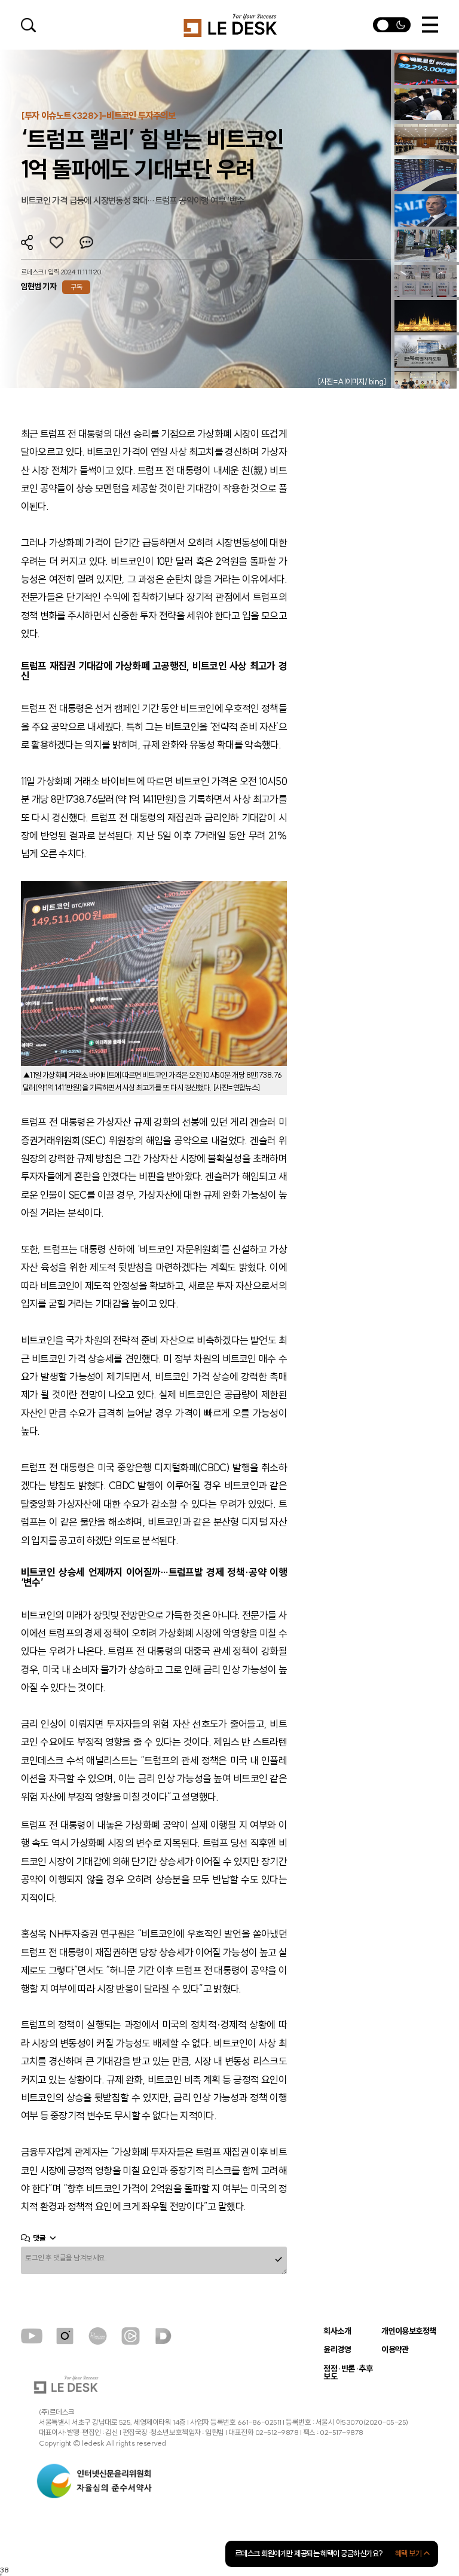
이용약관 (395, 2350)
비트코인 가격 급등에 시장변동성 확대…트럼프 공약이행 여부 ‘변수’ (134, 201)
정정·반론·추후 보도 (348, 2373)
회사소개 (337, 2331)
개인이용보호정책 (409, 2331)
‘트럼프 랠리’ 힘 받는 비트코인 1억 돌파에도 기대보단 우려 (152, 154)
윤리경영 (337, 2350)
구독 (76, 287)
